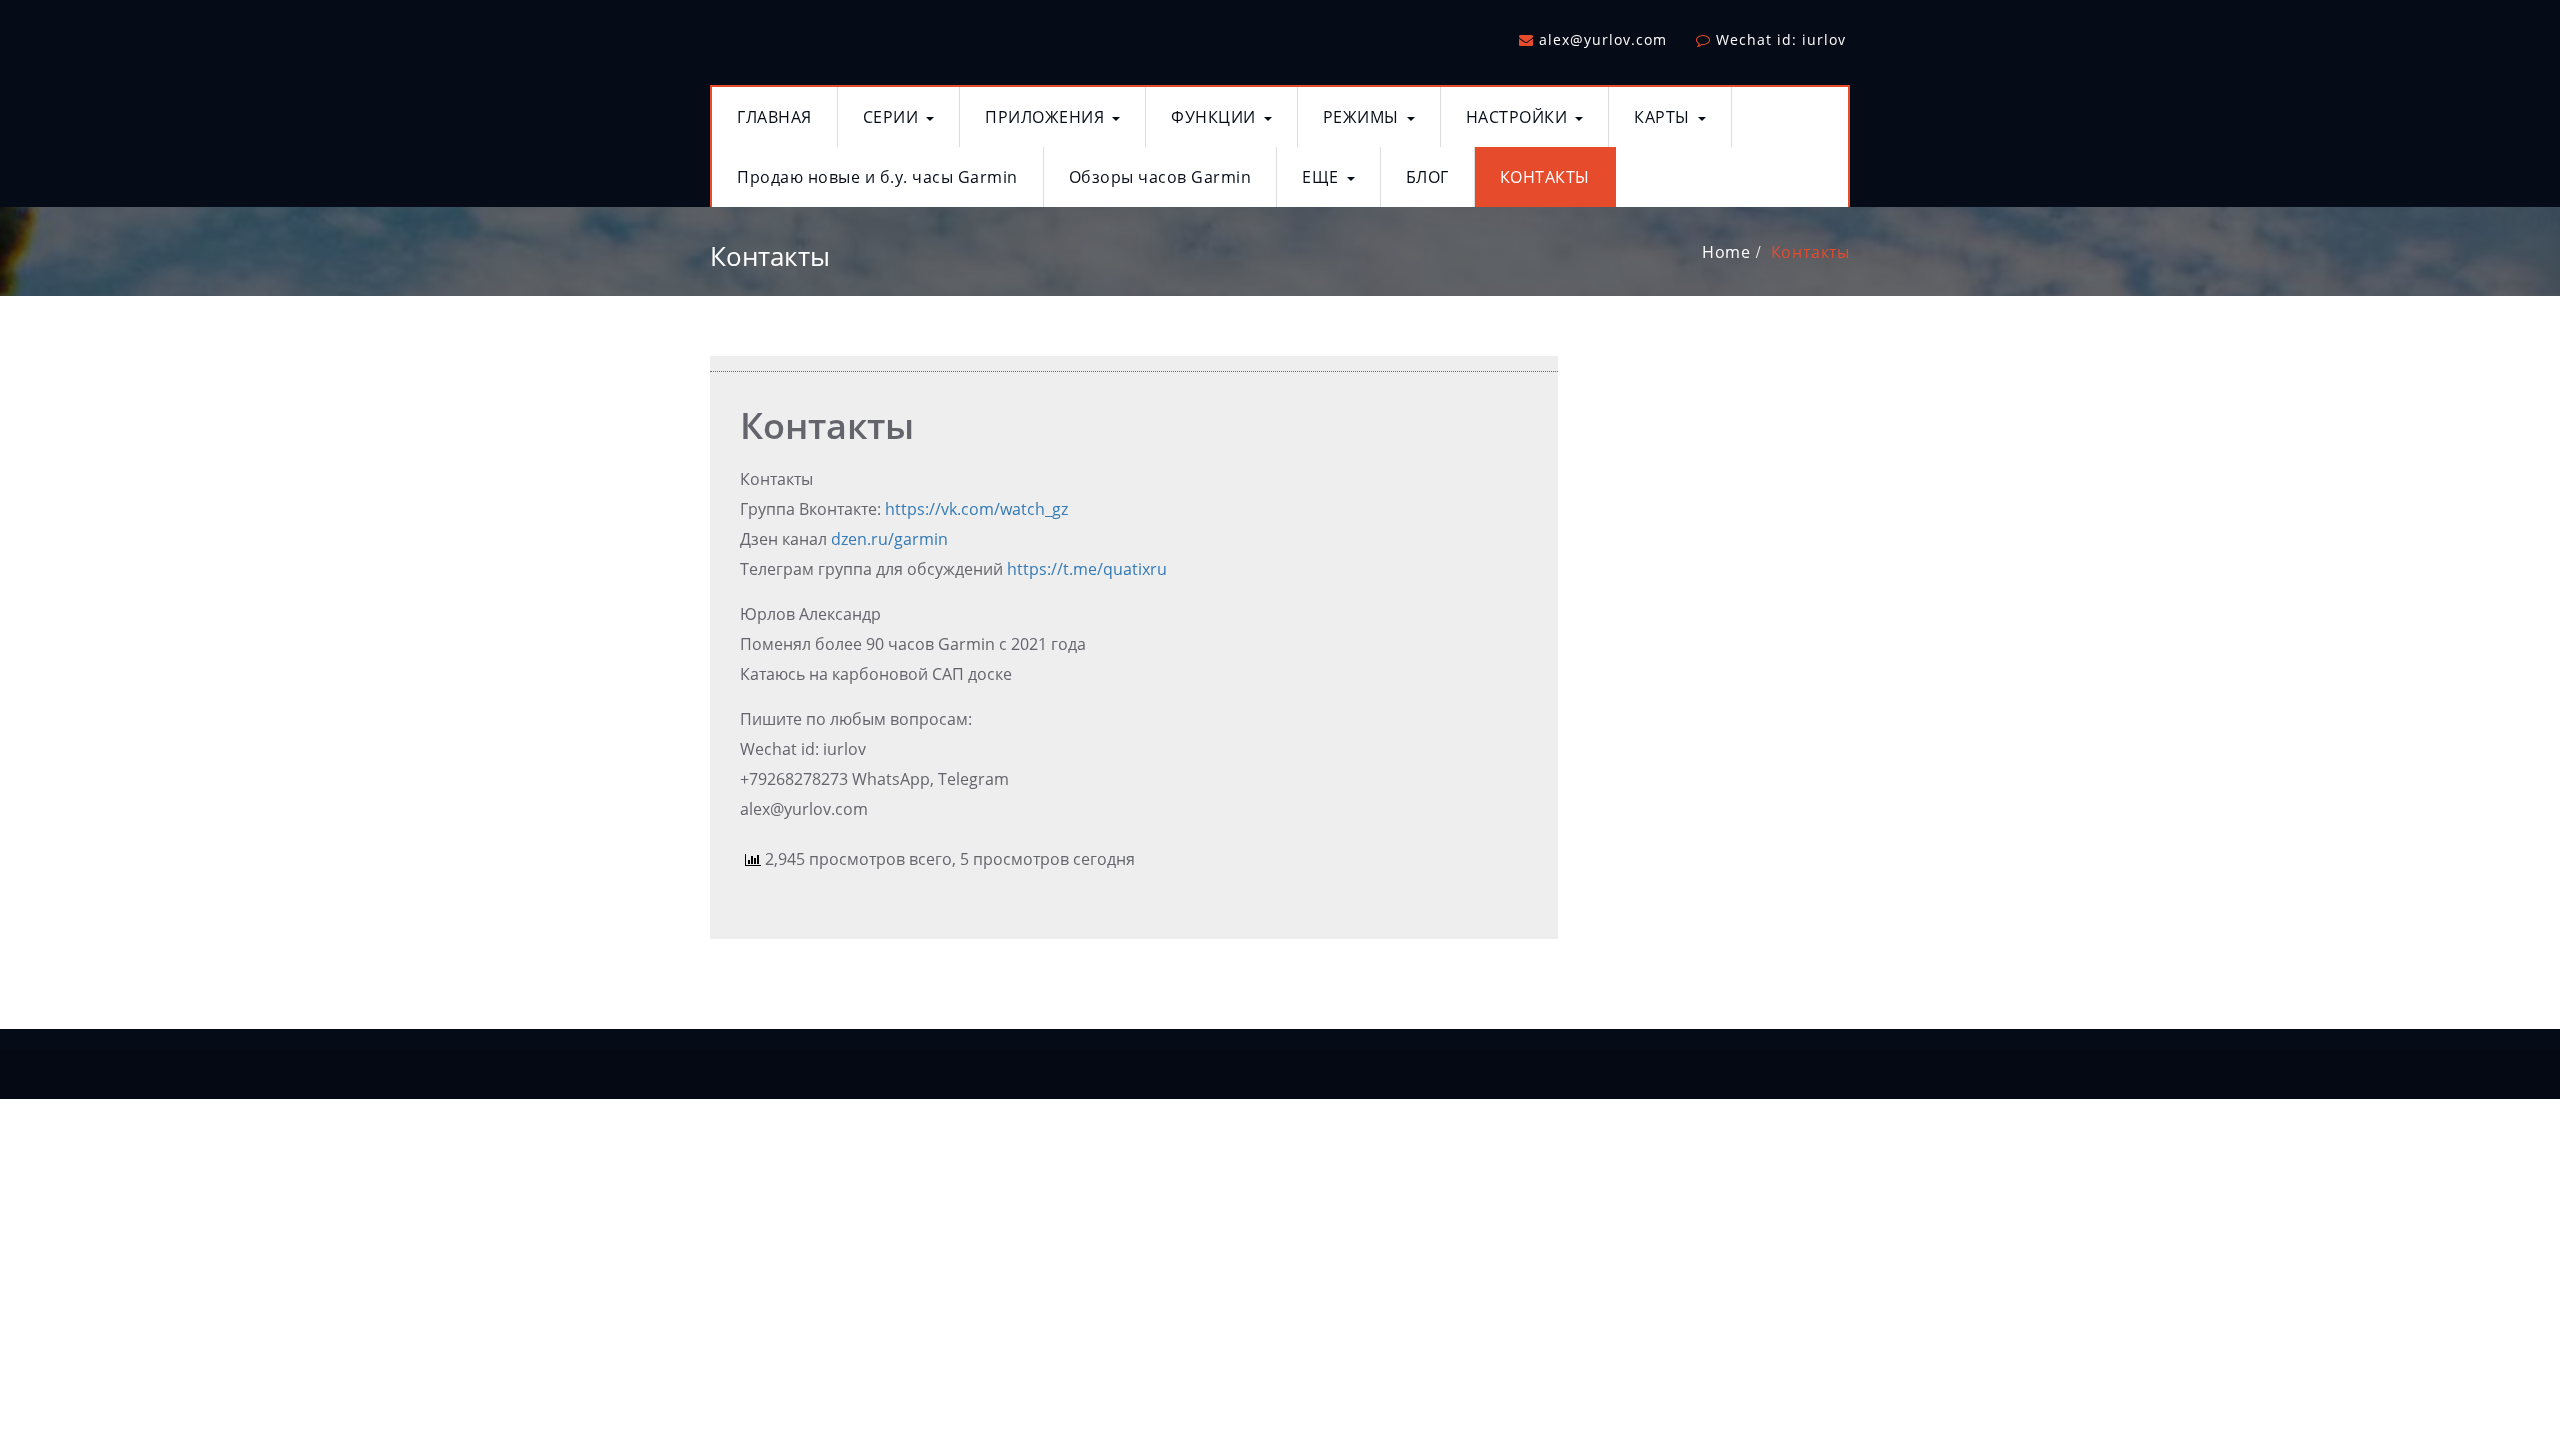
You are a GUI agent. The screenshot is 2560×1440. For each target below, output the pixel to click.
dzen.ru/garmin (889, 539)
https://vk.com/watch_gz (976, 509)
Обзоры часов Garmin (1160, 177)
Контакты (1810, 252)
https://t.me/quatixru (1087, 569)
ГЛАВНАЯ (774, 117)
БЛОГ (1427, 177)
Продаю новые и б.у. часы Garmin (877, 177)
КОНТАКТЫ (1545, 177)
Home (1726, 252)
